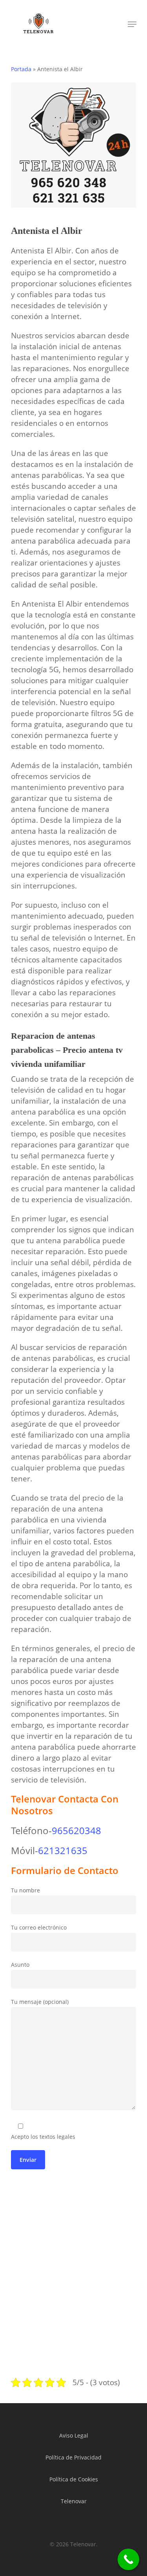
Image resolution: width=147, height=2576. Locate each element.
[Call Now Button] (128, 2559)
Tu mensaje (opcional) (40, 2002)
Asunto (20, 1965)
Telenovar (74, 2501)
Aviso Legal (74, 2435)
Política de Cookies (74, 2479)
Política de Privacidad (73, 2457)
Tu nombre (25, 1890)
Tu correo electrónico (39, 1927)
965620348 (76, 1830)
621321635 (63, 1850)
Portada (21, 69)
